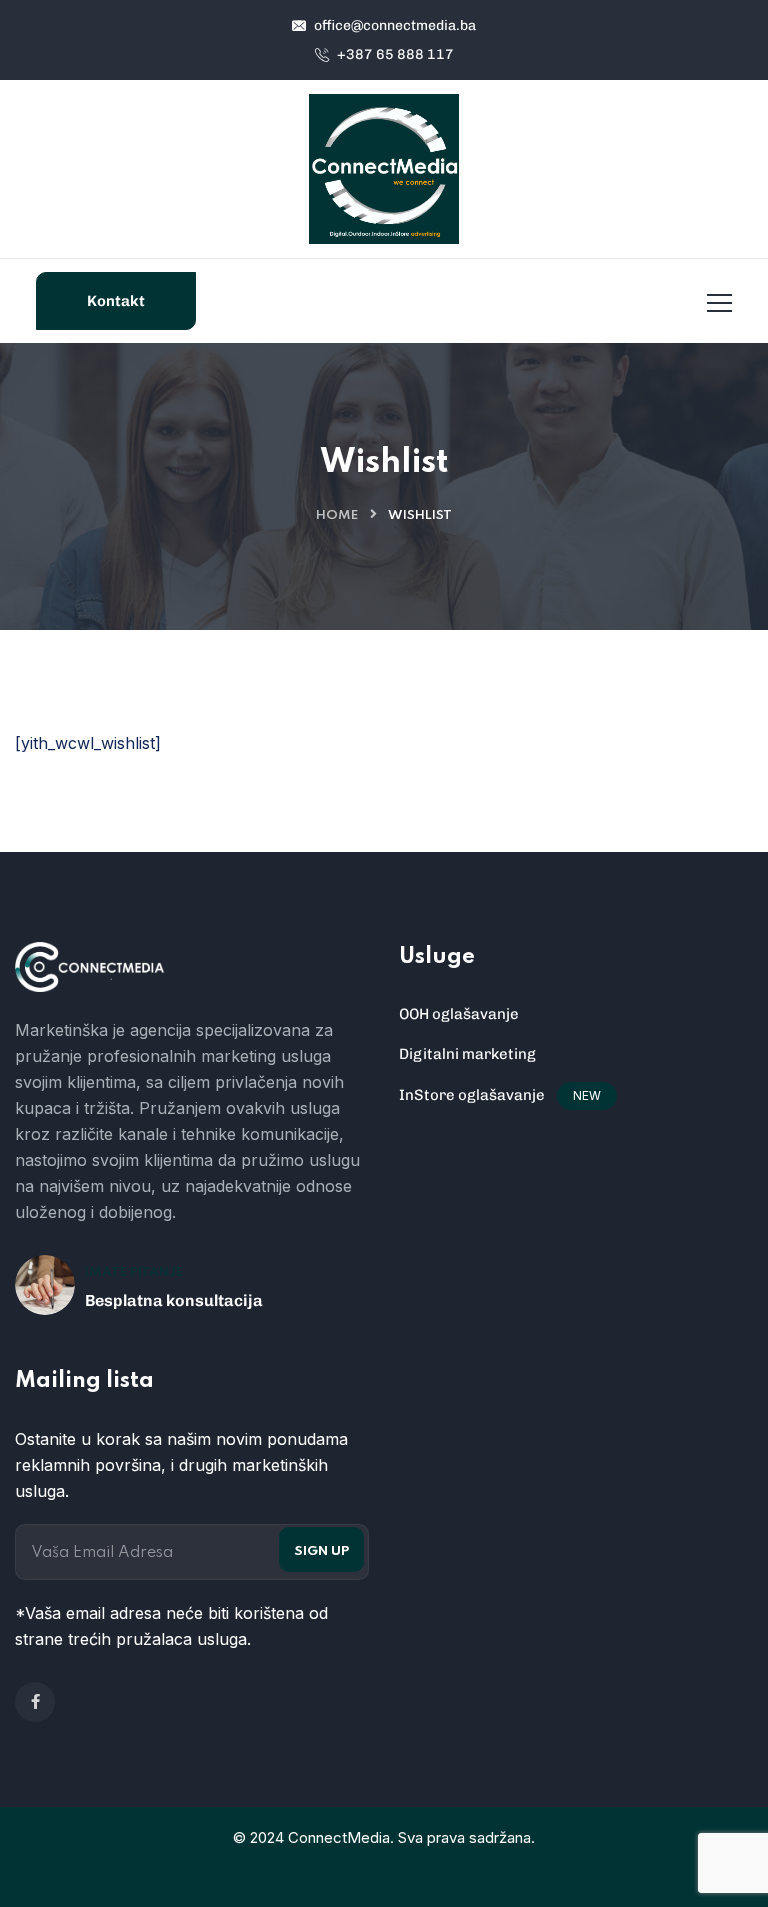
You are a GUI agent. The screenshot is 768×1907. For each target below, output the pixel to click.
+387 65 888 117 (394, 54)
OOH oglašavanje (459, 1014)
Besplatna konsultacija (174, 1300)
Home (337, 515)
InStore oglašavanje (472, 1095)
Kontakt (116, 301)
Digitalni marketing (467, 1054)
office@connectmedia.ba (393, 25)
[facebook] (35, 1702)
